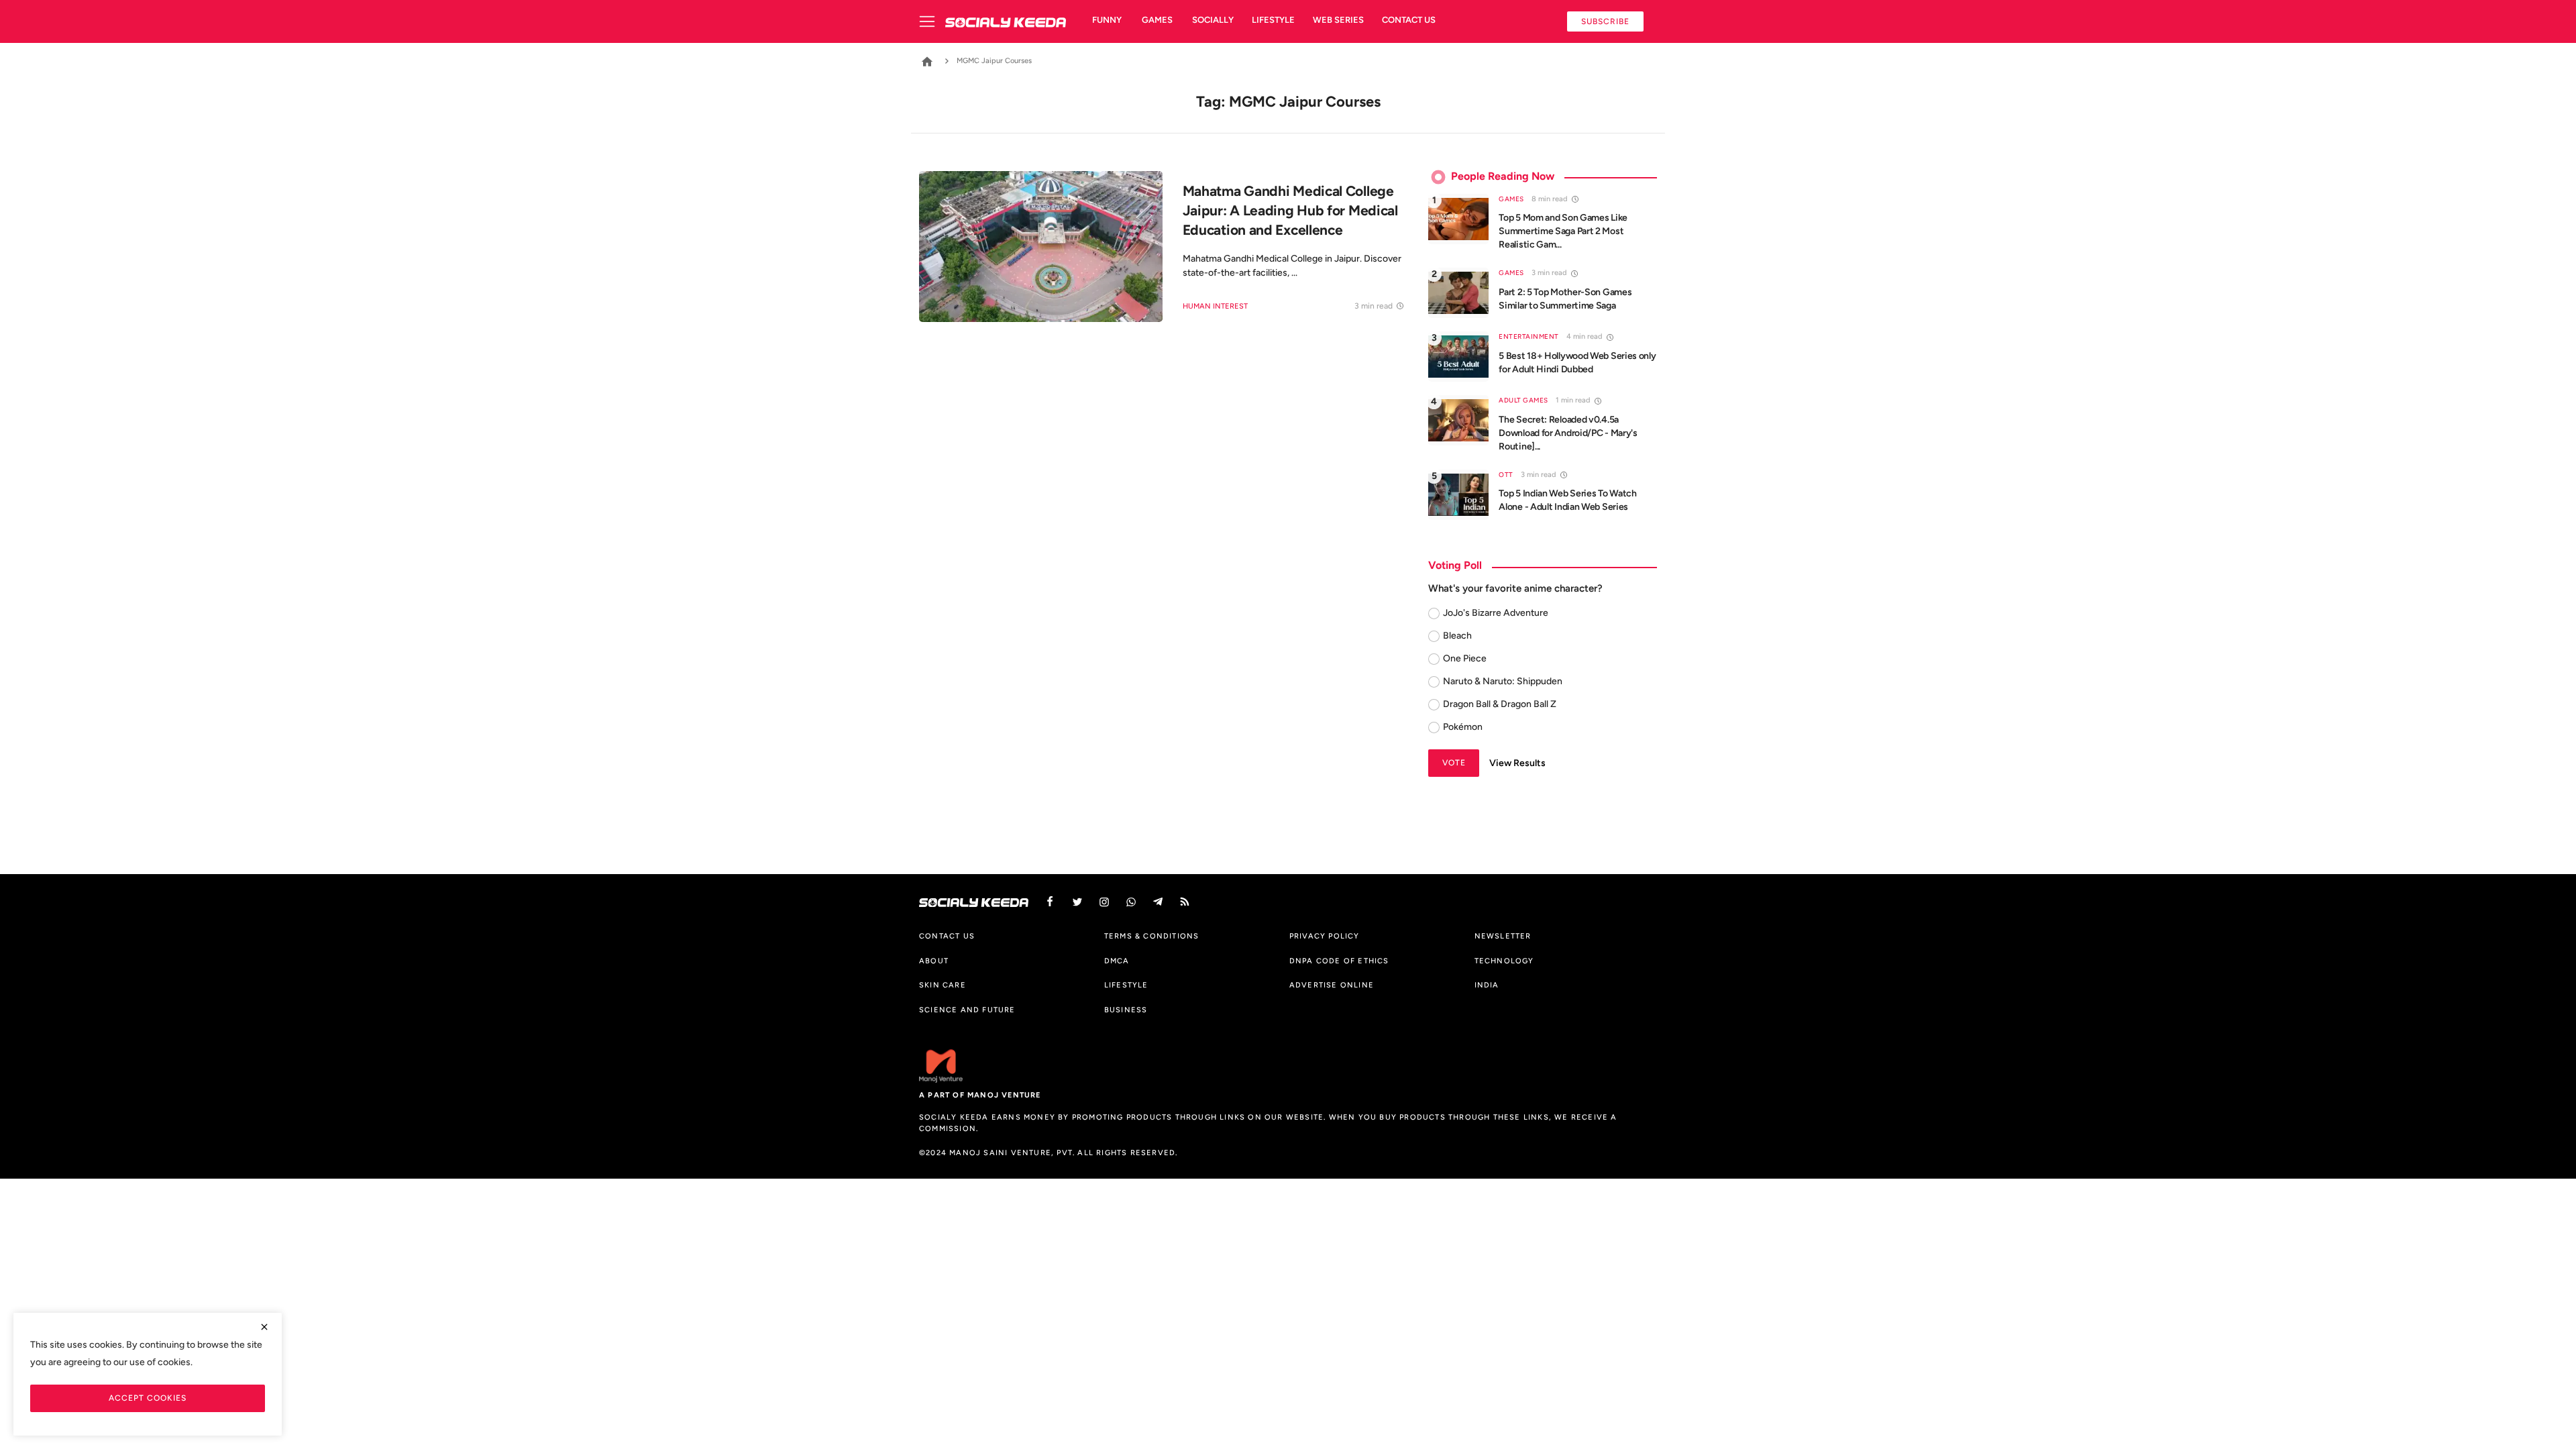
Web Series (1338, 20)
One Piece (1465, 658)
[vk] (1131, 902)
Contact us (1409, 20)
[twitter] (1077, 902)
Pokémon (1463, 727)
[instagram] (1104, 902)
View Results (1517, 763)
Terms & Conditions (1152, 936)
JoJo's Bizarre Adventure (1496, 613)
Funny (1107, 20)
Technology (1504, 961)
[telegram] (1158, 902)
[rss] (1185, 902)
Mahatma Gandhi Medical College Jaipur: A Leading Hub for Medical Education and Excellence (1290, 210)
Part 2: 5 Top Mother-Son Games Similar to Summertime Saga (1565, 299)
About (934, 961)
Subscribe (1605, 21)
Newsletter (1503, 936)
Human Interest (1215, 306)
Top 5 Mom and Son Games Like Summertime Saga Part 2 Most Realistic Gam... (1563, 231)
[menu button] (932, 21)
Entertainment (1529, 336)
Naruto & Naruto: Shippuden (1503, 681)
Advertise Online (1332, 985)
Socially (1213, 20)
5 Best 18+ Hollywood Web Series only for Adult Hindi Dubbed (1577, 363)
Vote (1454, 762)
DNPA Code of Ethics (1339, 961)
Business (1126, 1010)
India (1487, 985)
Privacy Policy (1325, 936)
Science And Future (967, 1010)
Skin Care (943, 985)
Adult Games (1523, 400)
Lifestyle (1273, 20)
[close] (264, 1327)
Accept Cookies (148, 1398)
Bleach (1457, 636)
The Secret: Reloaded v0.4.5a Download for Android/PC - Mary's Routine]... (1568, 433)
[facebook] (1050, 902)
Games (1157, 20)
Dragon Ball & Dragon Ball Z (1500, 704)
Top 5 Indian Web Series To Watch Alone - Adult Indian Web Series (1567, 500)
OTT (1506, 475)
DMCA (1117, 961)
